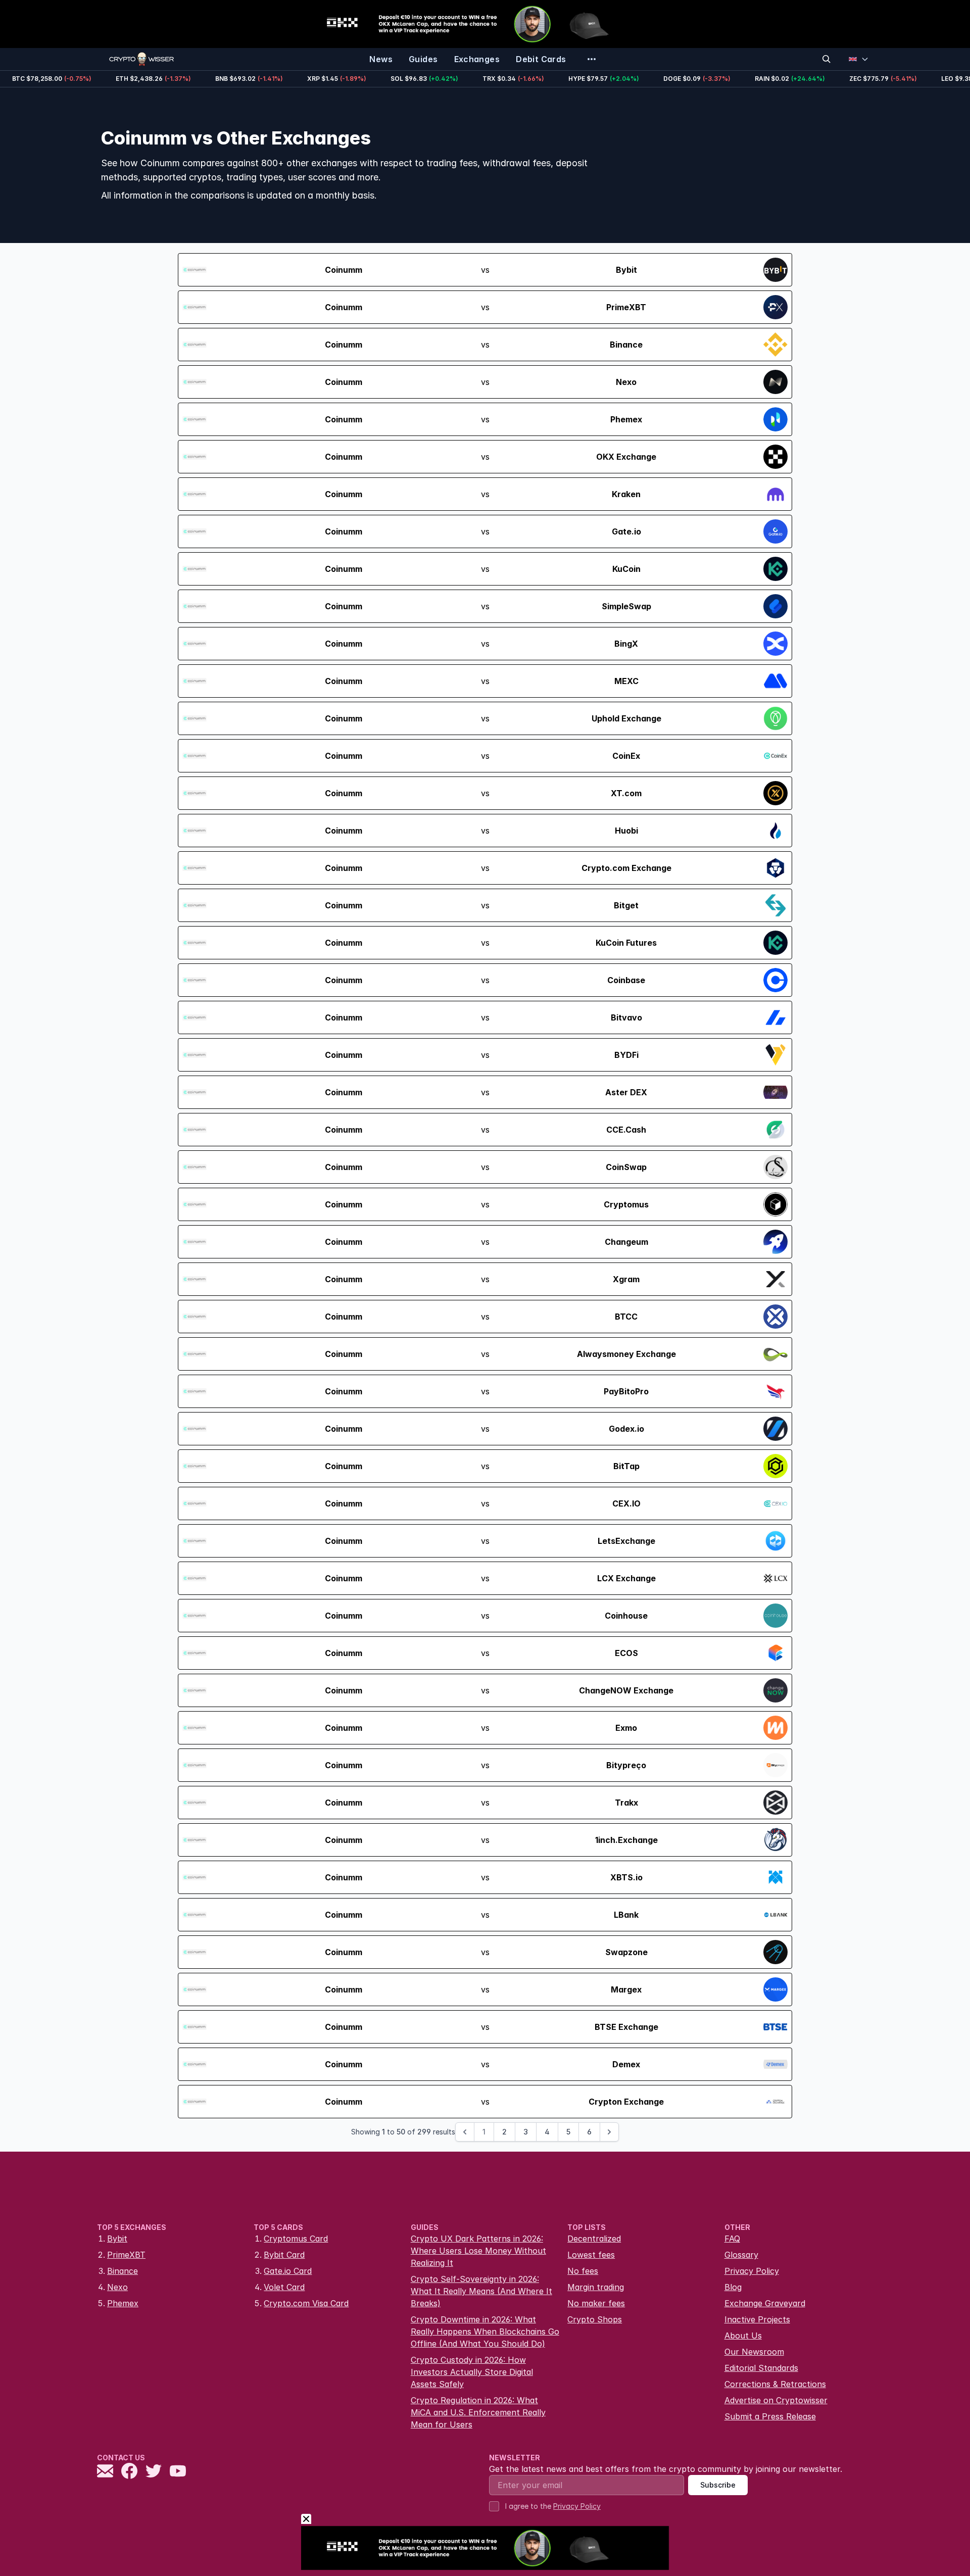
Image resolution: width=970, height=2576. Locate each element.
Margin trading (596, 2287)
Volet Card (284, 2287)
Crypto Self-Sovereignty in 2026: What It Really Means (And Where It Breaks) (481, 2291)
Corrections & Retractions (775, 2384)
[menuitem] (381, 59)
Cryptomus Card (296, 2239)
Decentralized (594, 2239)
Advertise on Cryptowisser (776, 2400)
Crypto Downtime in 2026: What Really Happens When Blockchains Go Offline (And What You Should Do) (485, 2331)
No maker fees (596, 2303)
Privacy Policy (752, 2271)
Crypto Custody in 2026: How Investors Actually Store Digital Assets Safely (472, 2372)
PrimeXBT (126, 2255)
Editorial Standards (761, 2368)
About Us (743, 2336)
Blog (733, 2287)
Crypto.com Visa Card (306, 2303)
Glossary (741, 2255)
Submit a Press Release (770, 2416)
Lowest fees (591, 2255)
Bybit (117, 2239)
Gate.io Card (288, 2271)
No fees (583, 2271)
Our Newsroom (754, 2352)
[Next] (609, 2132)
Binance (123, 2271)
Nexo (117, 2287)
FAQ (732, 2239)
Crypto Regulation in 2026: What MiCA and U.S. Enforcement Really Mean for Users (478, 2412)
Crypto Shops (595, 2319)
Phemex (123, 2303)
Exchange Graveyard (765, 2303)
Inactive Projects (757, 2319)
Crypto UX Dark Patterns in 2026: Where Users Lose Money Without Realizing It (478, 2251)
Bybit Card (284, 2255)
